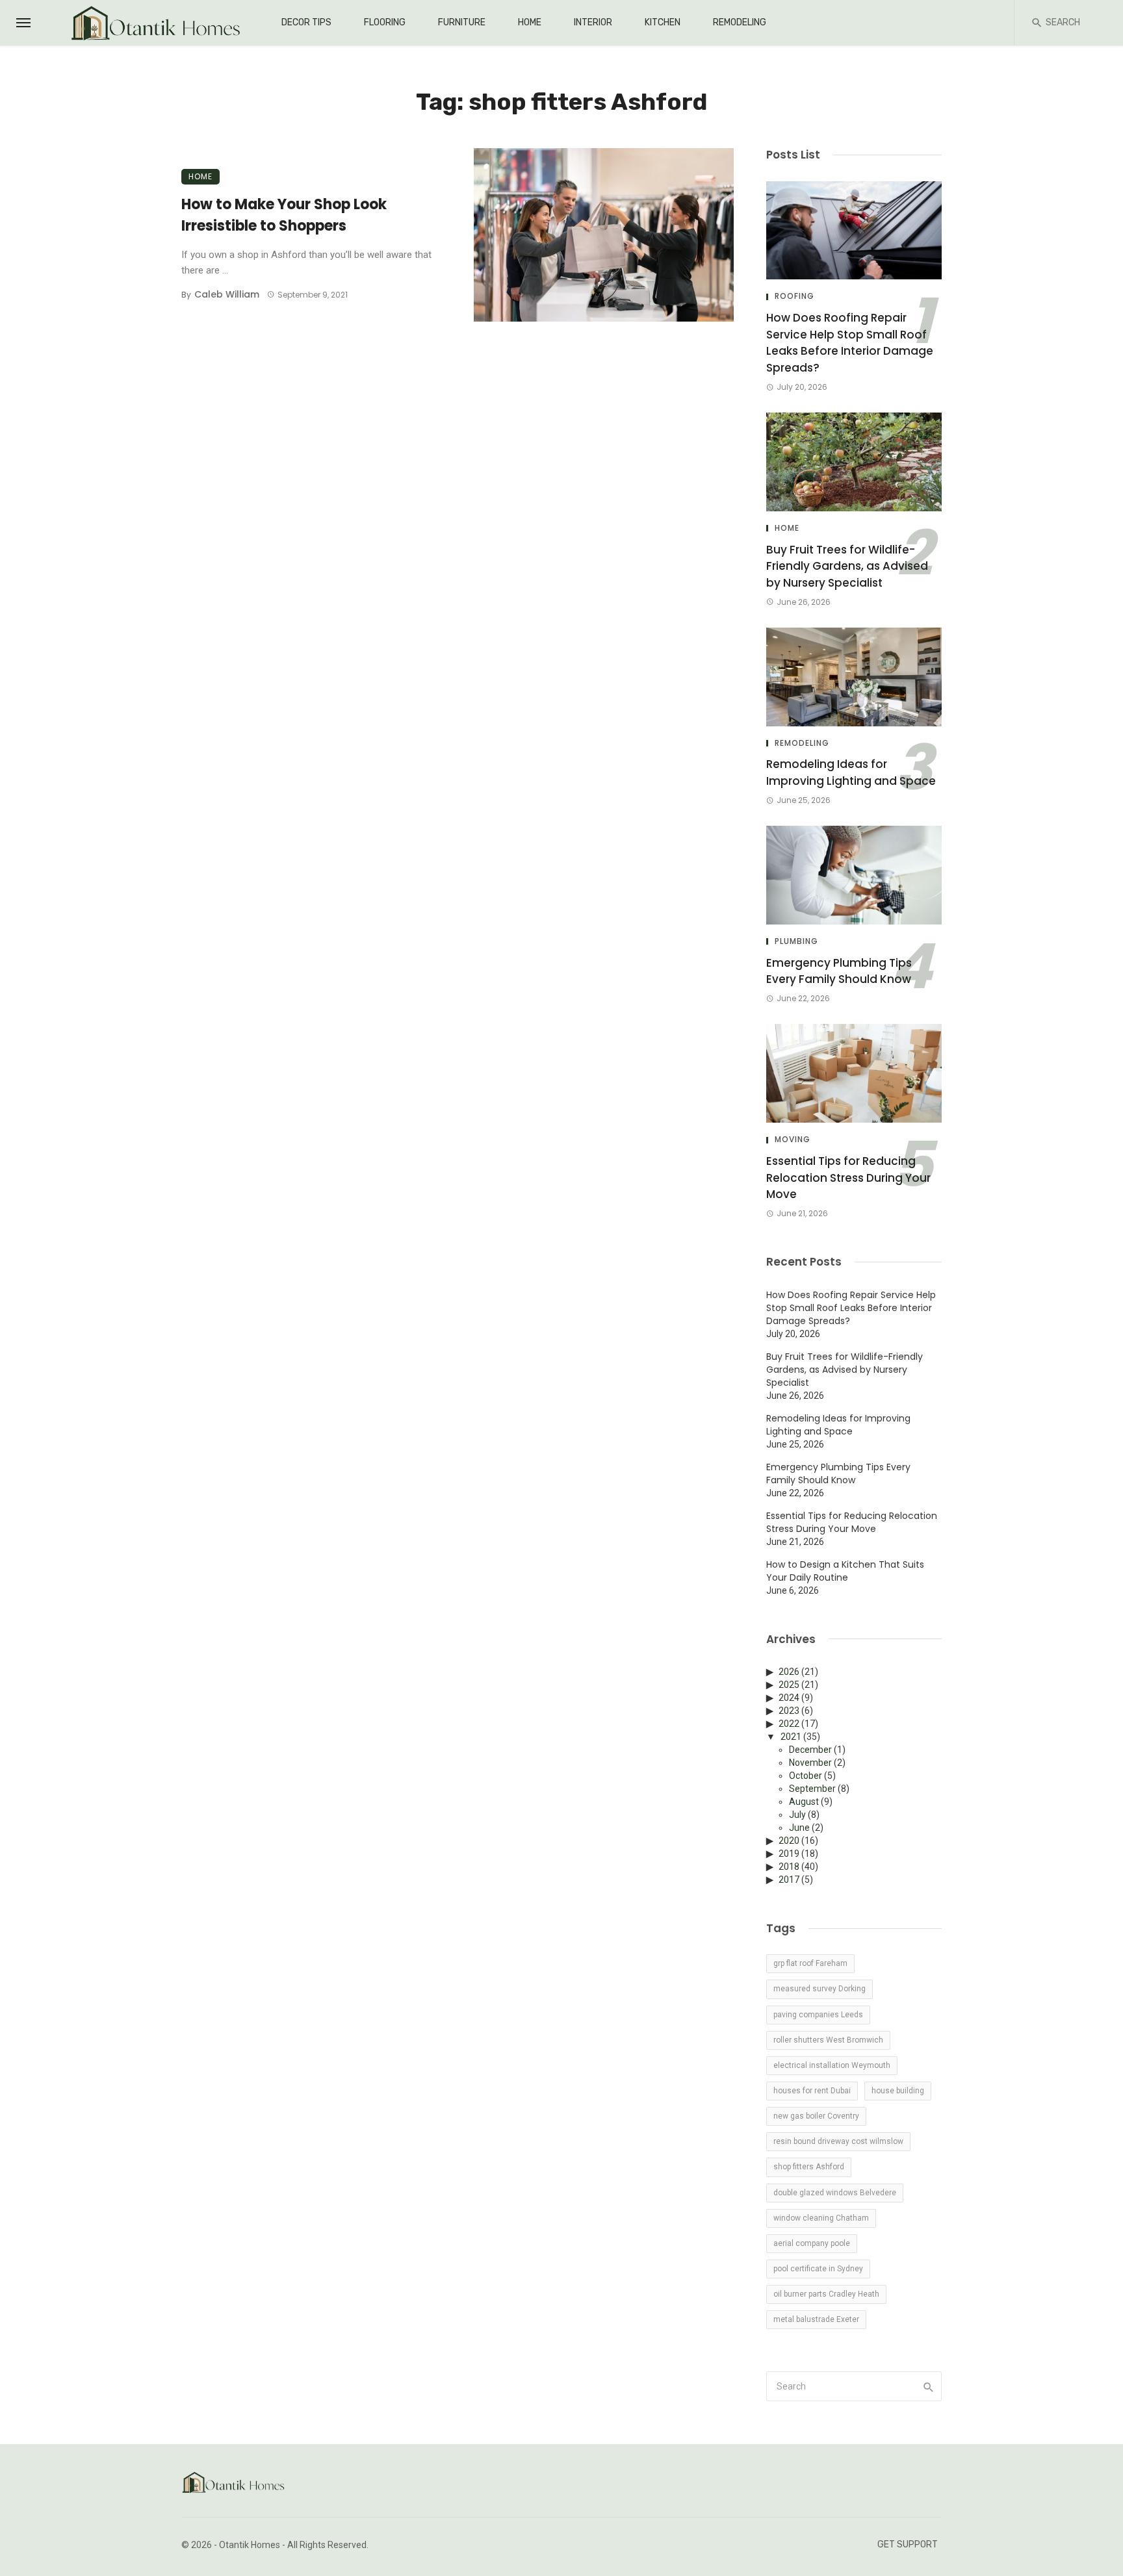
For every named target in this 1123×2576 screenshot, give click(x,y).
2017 (789, 1880)
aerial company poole (812, 2243)
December (810, 1750)
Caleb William (227, 294)
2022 (789, 1724)
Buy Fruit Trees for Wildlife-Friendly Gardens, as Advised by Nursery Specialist (847, 566)
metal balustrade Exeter (816, 2319)
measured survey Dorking (820, 1989)
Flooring (385, 22)
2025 (789, 1685)
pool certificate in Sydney (818, 2269)
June (799, 1828)
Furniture (462, 22)
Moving (793, 1140)
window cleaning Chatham (821, 2218)
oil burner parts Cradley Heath (826, 2294)
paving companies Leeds (818, 2015)
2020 (789, 1841)
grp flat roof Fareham (810, 1963)
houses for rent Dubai (812, 2091)
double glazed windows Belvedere (835, 2193)
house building (898, 2091)
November (810, 1763)
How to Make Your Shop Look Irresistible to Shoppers (284, 215)
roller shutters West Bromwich (828, 2040)
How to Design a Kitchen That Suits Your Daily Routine (845, 1571)
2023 (789, 1711)
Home (530, 22)
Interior (593, 22)
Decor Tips (306, 22)
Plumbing (796, 941)
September (812, 1789)
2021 (791, 1737)
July (797, 1815)
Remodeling (740, 22)
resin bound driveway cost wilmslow (838, 2141)
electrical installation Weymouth (832, 2065)
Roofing (794, 296)
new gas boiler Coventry (816, 2116)
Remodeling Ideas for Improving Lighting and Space (851, 772)
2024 (789, 1698)
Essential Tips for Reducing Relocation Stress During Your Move (848, 1178)
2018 (789, 1867)
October (806, 1776)
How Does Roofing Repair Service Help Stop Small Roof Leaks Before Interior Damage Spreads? (850, 343)
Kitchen (663, 22)
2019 (789, 1854)
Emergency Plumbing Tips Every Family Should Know (839, 971)
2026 (789, 1672)
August (804, 1802)
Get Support (908, 2544)
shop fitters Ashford (809, 2167)
